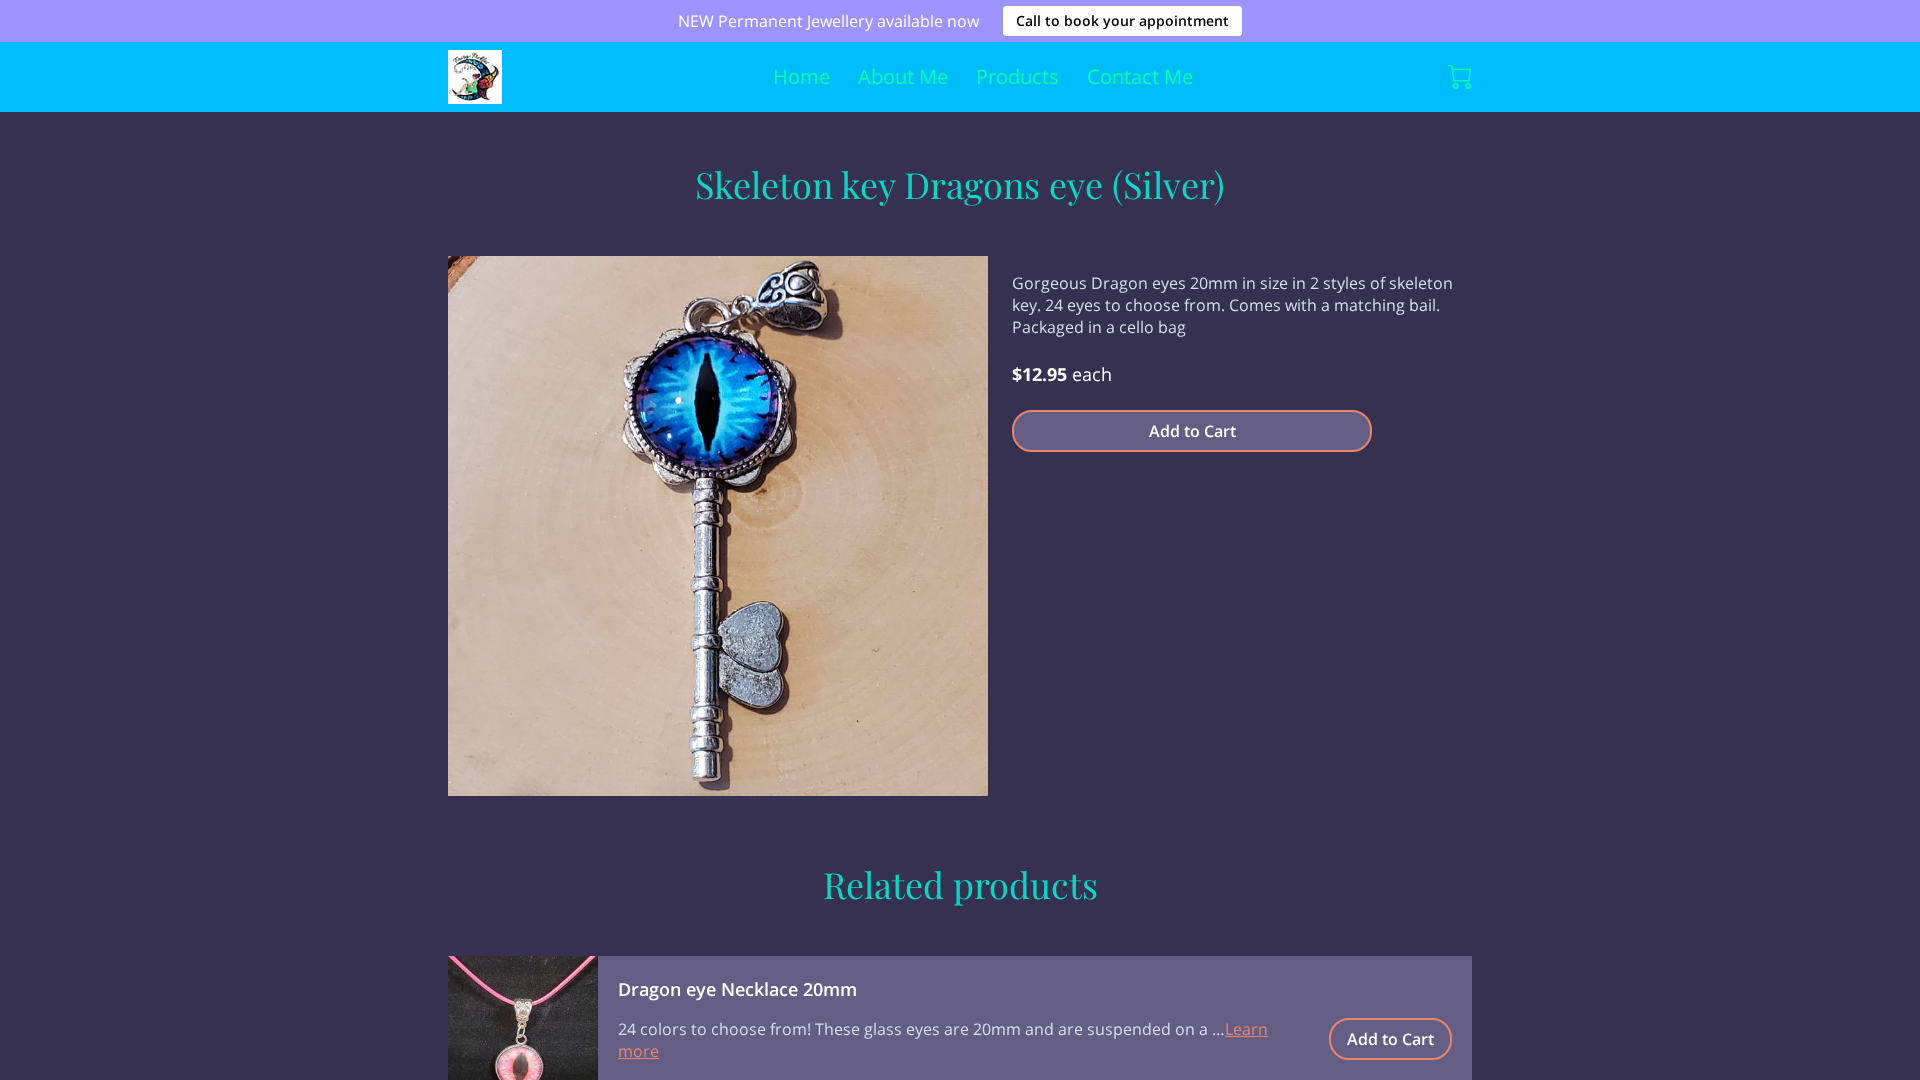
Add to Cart (1192, 431)
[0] (1460, 77)
